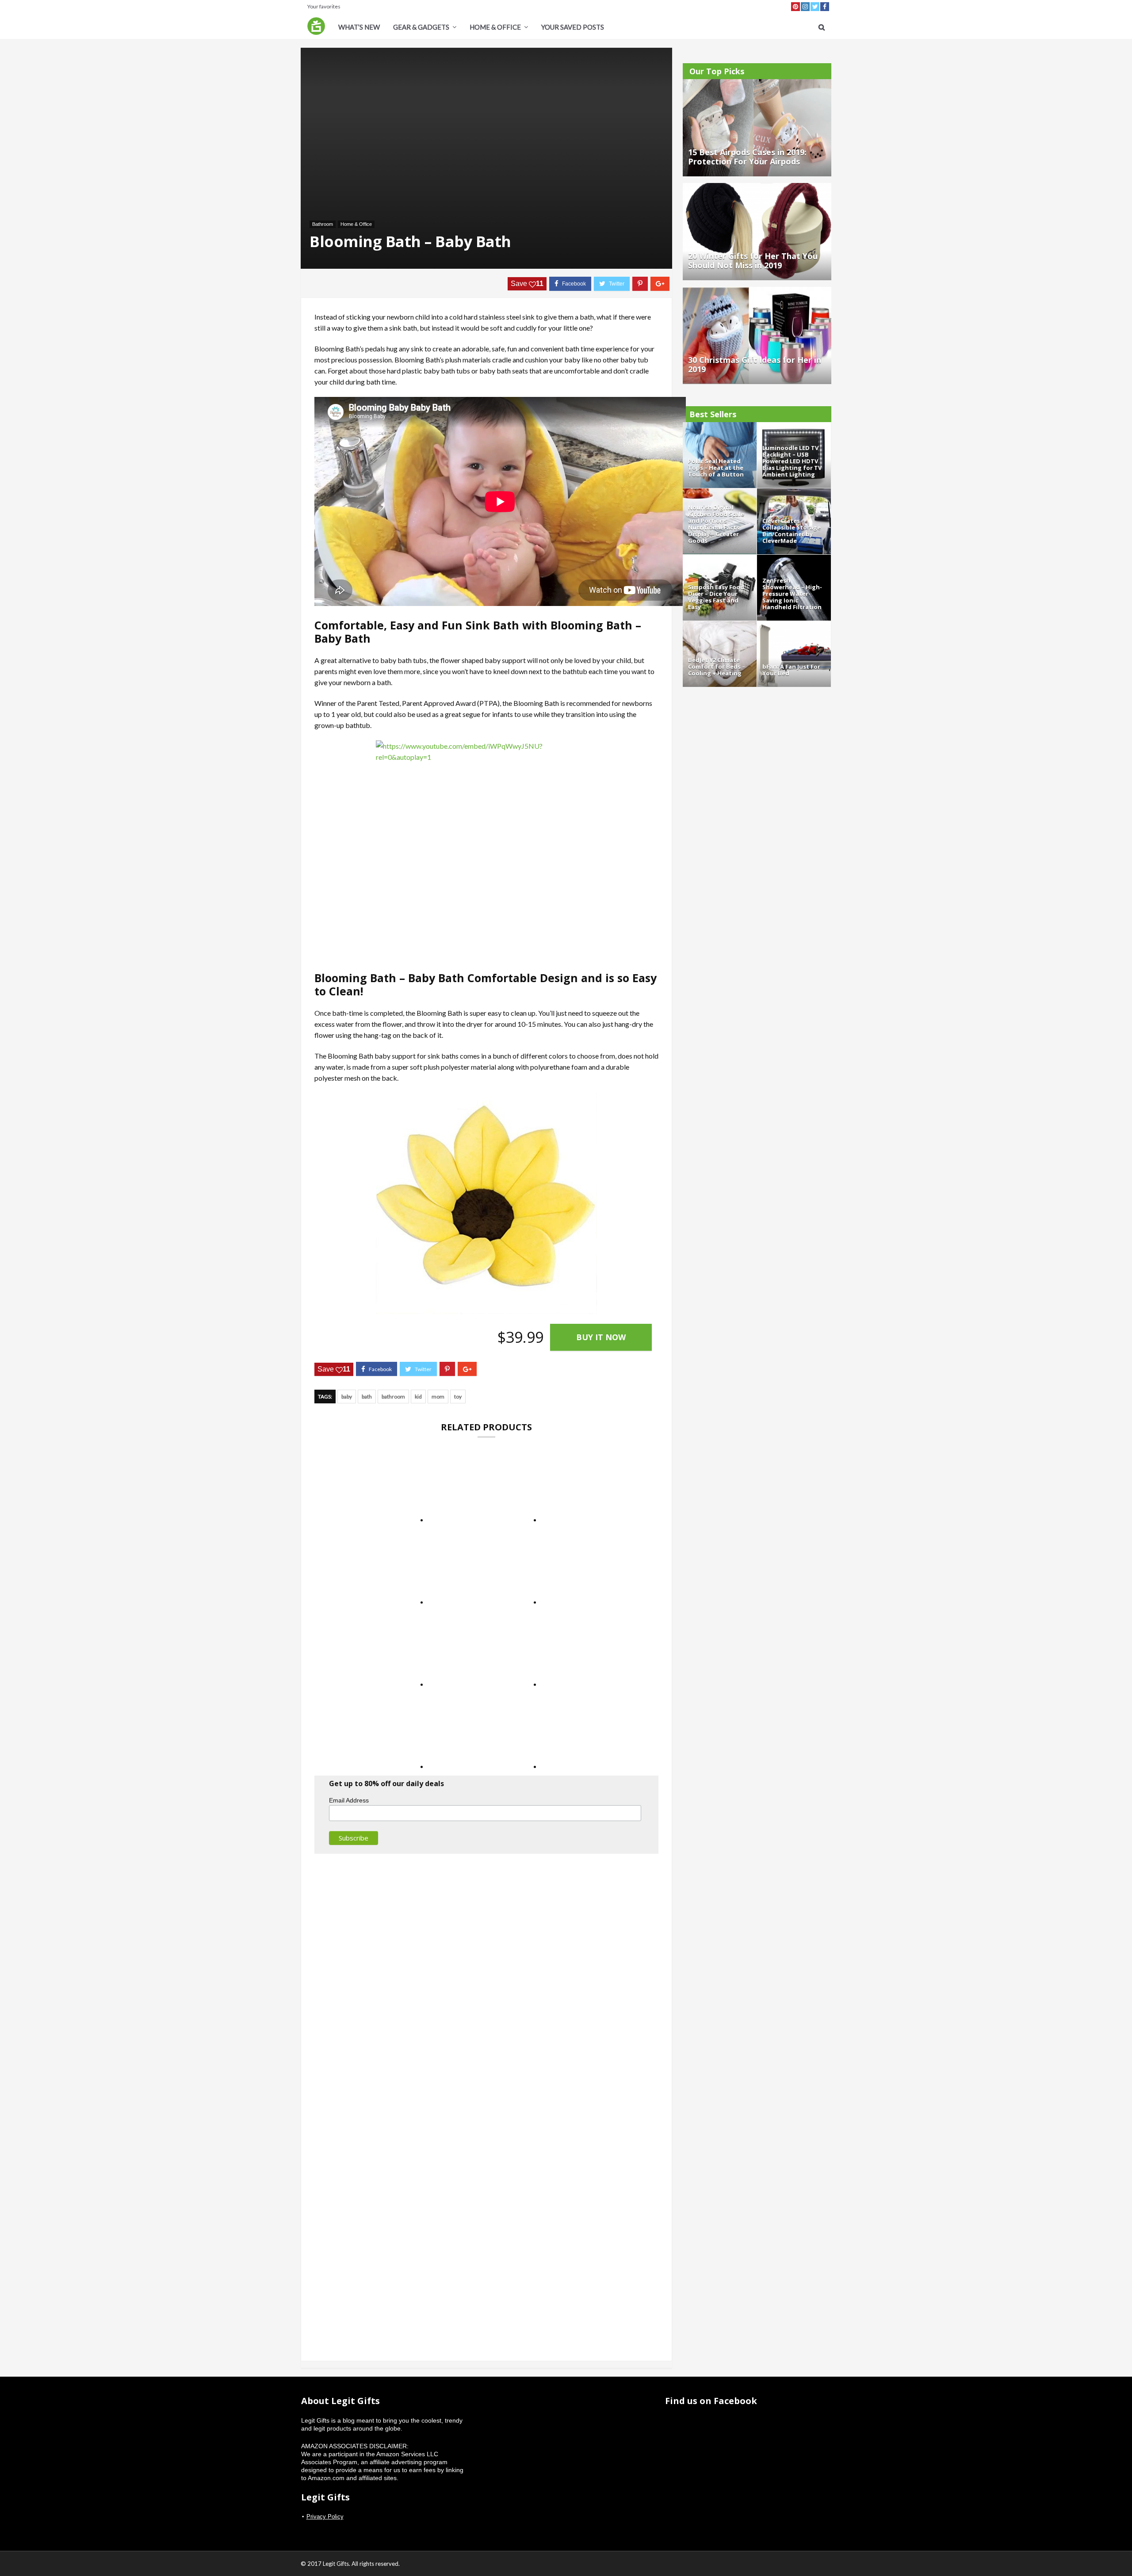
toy (458, 1397)
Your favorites (324, 6)
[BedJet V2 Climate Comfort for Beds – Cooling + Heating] (720, 625)
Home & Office (495, 27)
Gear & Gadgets (421, 27)
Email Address (349, 1800)
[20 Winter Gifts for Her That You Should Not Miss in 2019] (757, 187)
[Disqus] (486, 1980)
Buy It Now (601, 1337)
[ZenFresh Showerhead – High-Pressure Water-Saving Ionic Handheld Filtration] (794, 559)
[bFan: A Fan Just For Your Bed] (794, 625)
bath (367, 1397)
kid (418, 1397)
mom (438, 1397)
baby (347, 1397)
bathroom (393, 1397)
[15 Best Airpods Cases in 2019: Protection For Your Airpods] (757, 83)
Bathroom (323, 224)
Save (527, 284)
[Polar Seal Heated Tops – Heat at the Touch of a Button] (720, 426)
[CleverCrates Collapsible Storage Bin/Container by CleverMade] (794, 492)
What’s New (359, 27)
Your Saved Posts (573, 27)
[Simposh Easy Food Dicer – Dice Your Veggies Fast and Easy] (720, 559)
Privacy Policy (325, 2517)
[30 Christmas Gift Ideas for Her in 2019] (757, 291)
